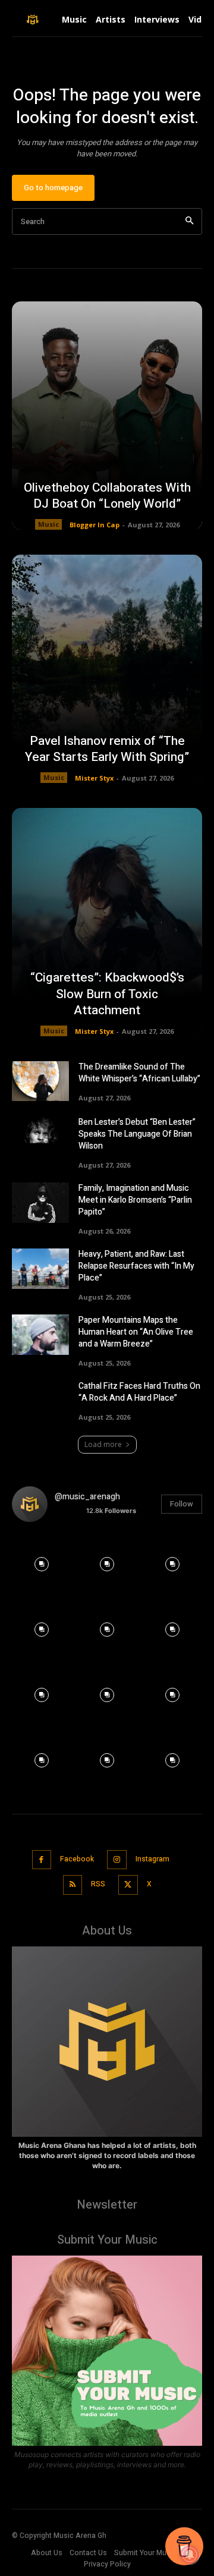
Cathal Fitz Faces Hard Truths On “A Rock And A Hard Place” (139, 1392)
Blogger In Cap (95, 525)
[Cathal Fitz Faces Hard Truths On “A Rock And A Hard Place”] (40, 1400)
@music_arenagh (87, 1497)
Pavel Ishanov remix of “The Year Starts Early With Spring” (107, 749)
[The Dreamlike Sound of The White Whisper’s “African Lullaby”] (40, 1081)
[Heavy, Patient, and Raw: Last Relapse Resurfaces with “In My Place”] (40, 1268)
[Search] (189, 221)
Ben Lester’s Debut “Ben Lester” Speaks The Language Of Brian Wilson (137, 1134)
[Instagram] (117, 1860)
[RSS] (73, 1885)
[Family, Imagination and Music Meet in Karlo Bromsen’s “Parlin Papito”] (40, 1202)
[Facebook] (42, 1860)
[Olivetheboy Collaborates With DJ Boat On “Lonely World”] (107, 416)
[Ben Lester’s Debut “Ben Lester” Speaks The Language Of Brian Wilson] (40, 1136)
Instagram (152, 1859)
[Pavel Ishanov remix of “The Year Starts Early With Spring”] (107, 669)
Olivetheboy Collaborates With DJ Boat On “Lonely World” (107, 496)
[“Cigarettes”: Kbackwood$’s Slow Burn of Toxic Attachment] (107, 922)
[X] (128, 1885)
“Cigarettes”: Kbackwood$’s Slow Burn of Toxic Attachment (107, 994)
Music (48, 524)
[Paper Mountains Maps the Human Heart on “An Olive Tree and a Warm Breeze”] (40, 1334)
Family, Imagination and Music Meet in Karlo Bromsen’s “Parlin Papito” (135, 1200)
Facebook (77, 1859)
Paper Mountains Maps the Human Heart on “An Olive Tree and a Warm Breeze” (136, 1332)
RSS (98, 1884)
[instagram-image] (42, 1561)
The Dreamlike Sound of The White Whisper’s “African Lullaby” (139, 1073)
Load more (103, 1444)
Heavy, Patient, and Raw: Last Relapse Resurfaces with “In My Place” (136, 1266)
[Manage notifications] (190, 2555)
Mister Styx (94, 778)
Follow (182, 1504)
